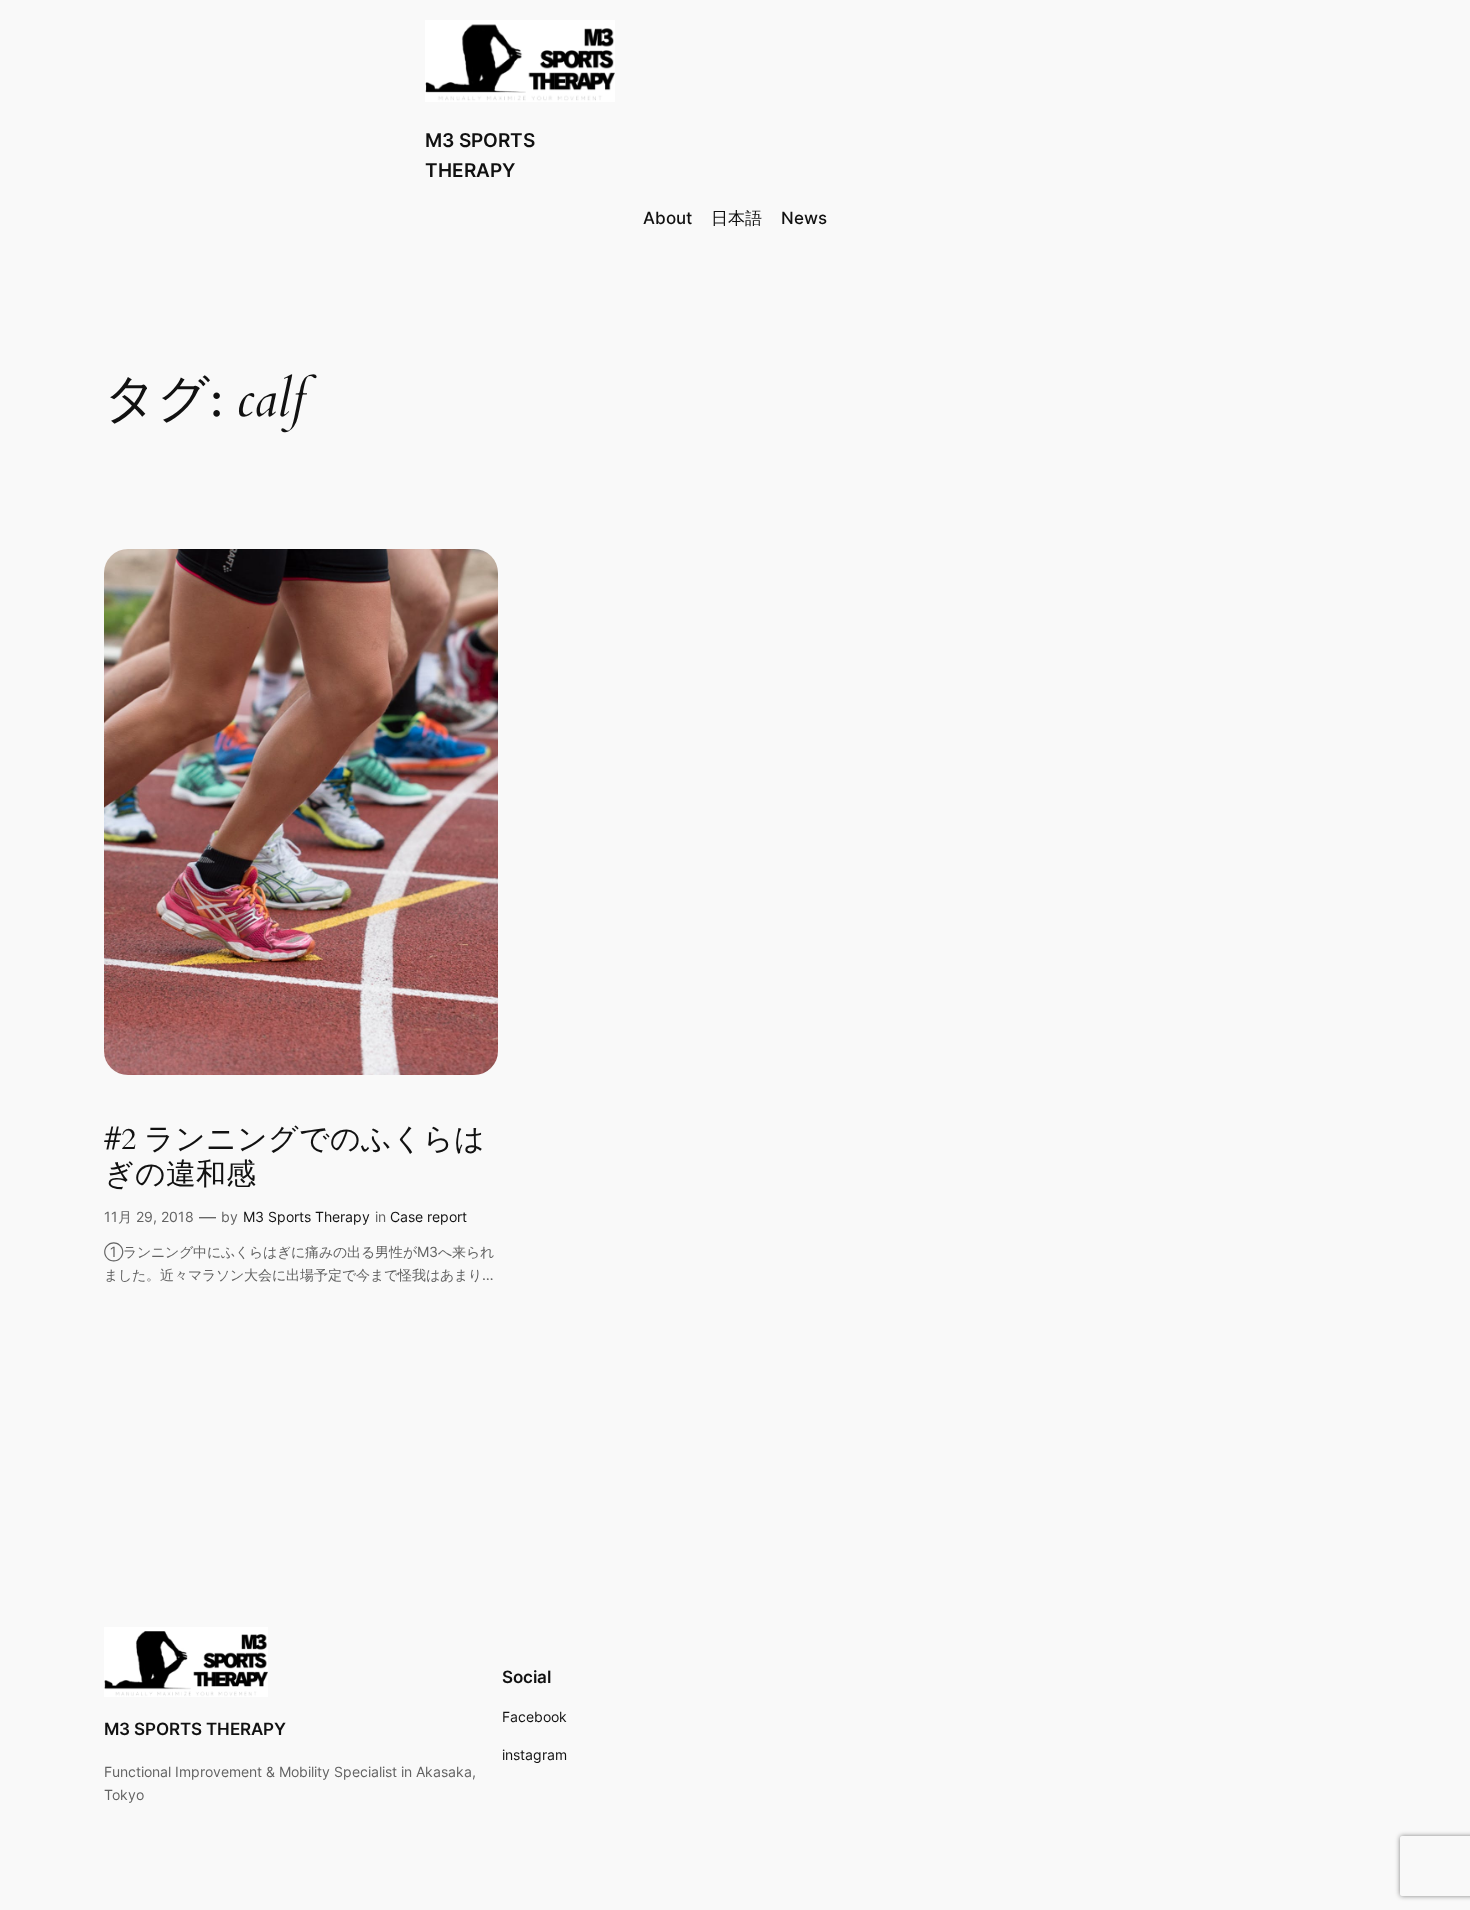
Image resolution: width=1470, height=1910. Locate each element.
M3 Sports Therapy (306, 1216)
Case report (428, 1216)
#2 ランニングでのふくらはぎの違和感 (294, 1158)
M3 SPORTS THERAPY (195, 1729)
